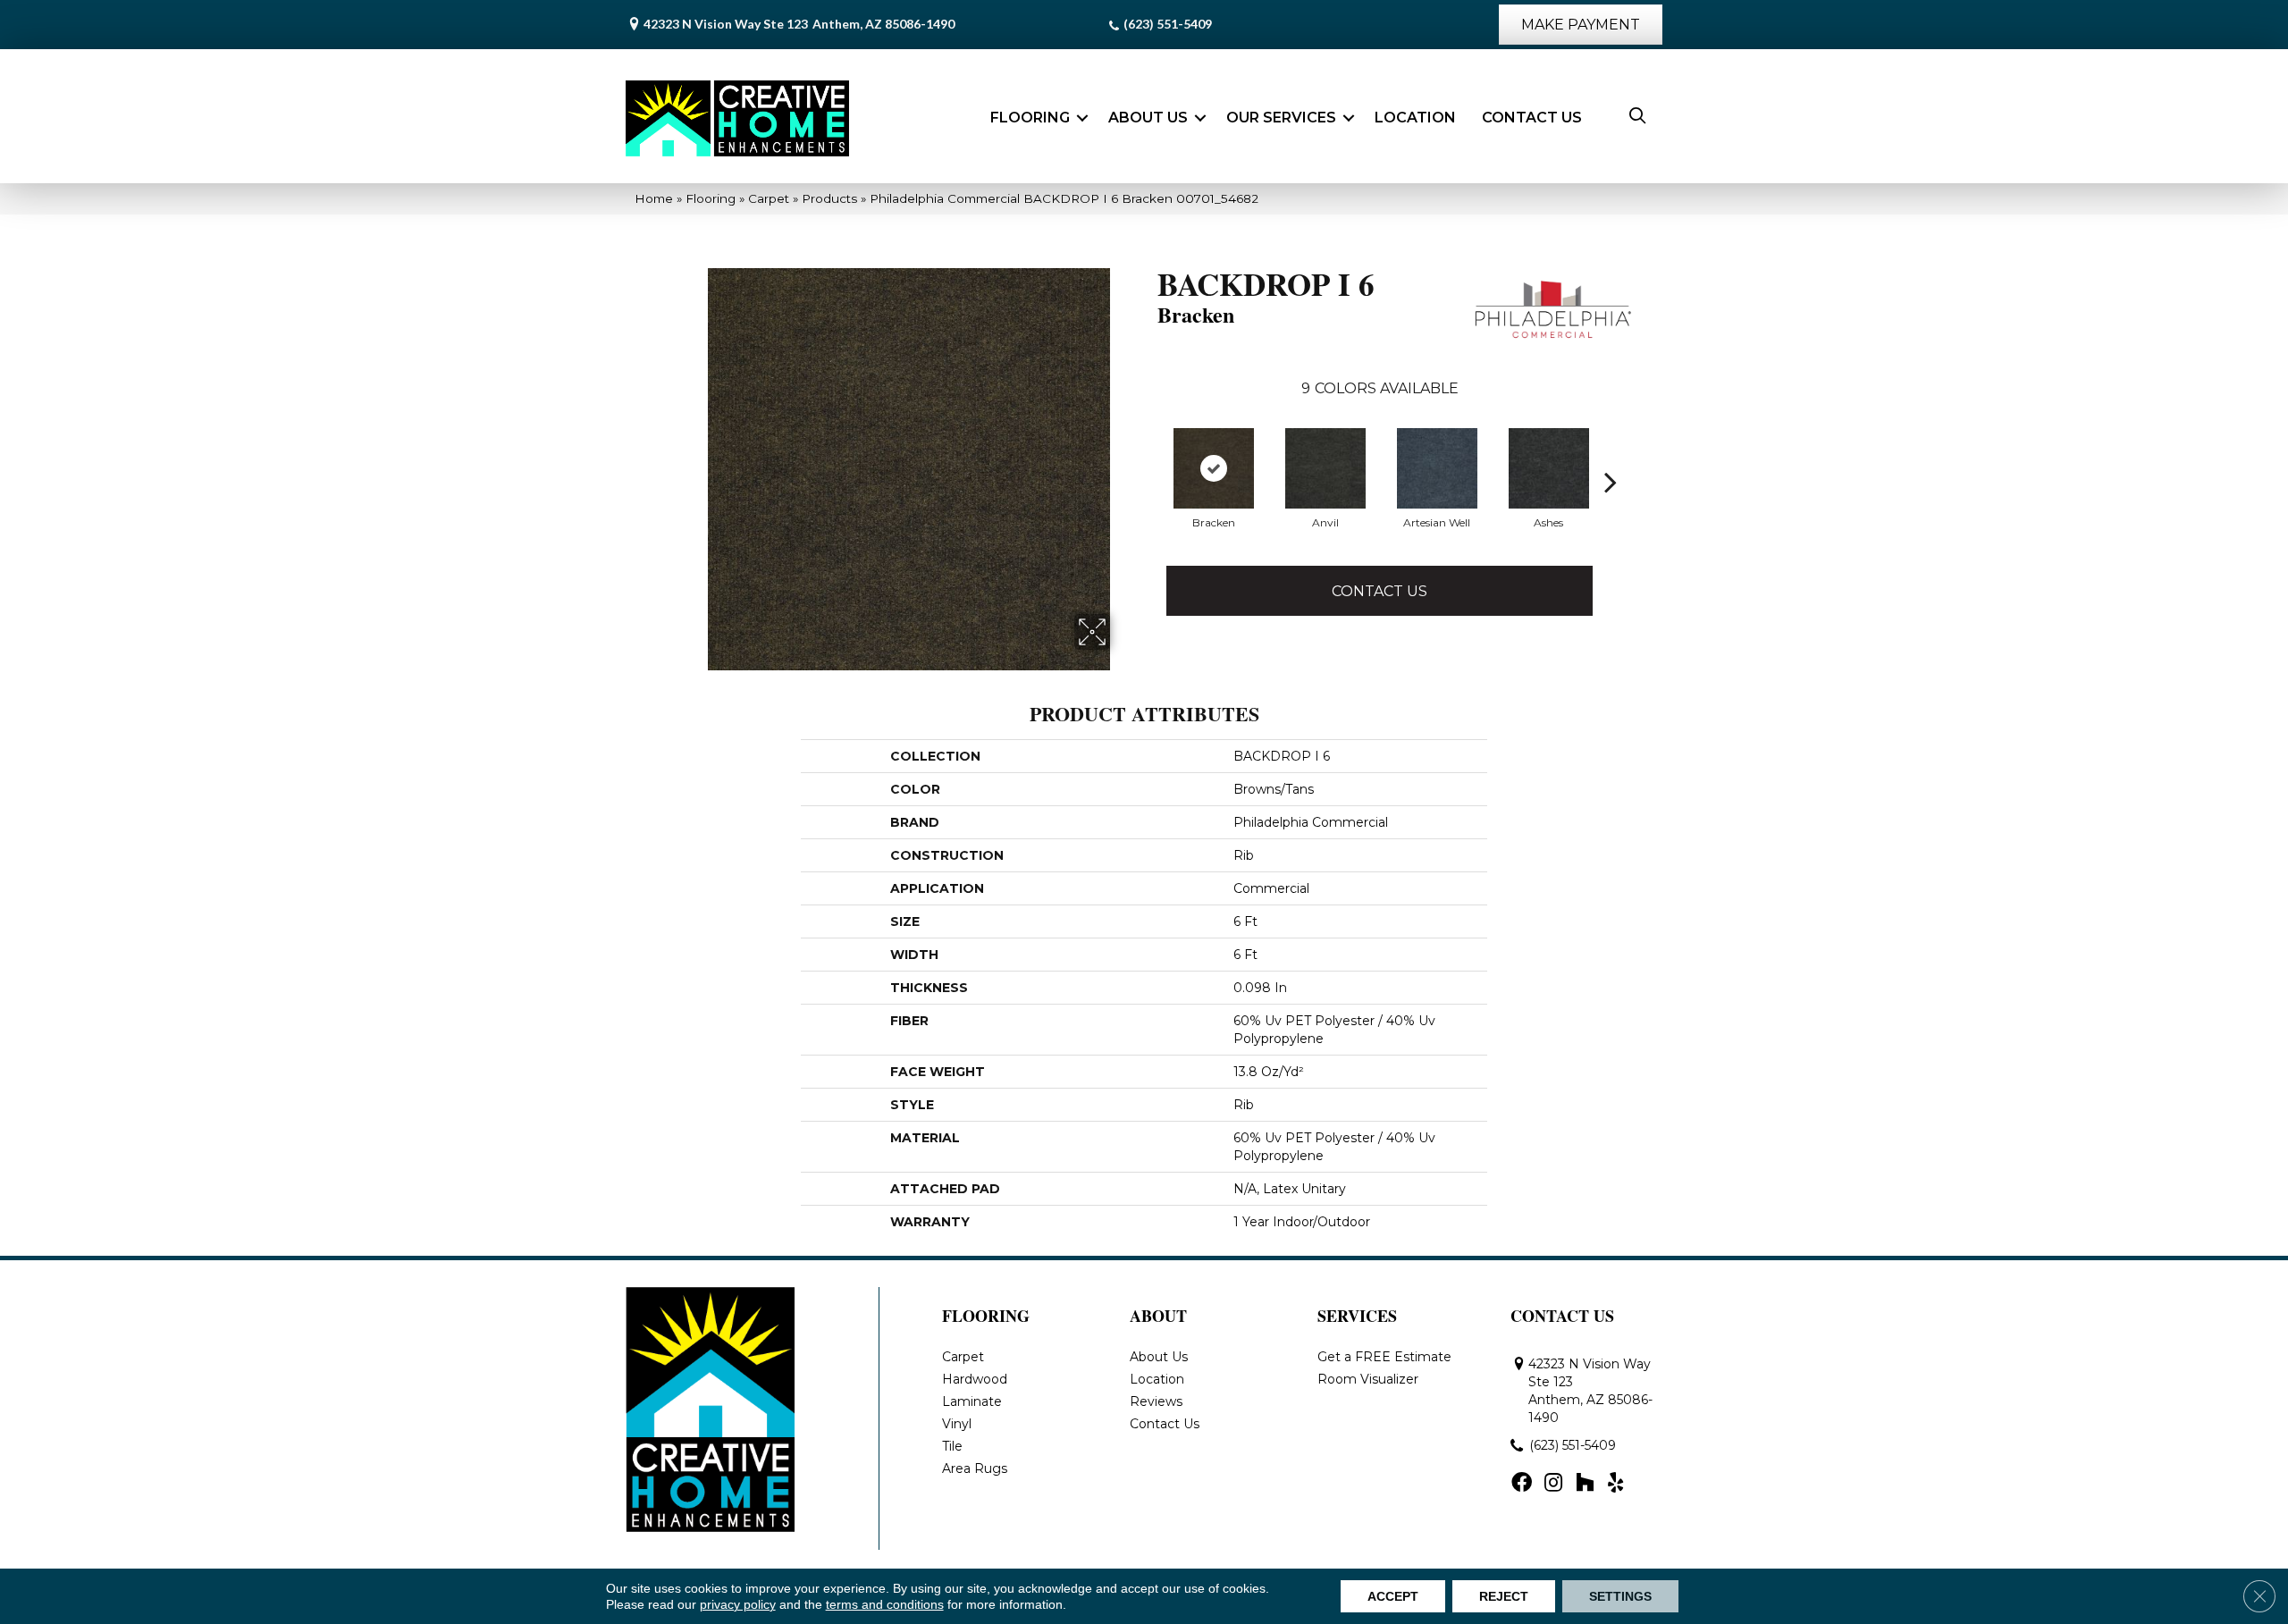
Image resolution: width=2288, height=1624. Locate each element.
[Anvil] (1325, 468)
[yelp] (1615, 1484)
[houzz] (1585, 1484)
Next (1611, 482)
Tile (952, 1446)
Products (829, 198)
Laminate (972, 1401)
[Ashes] (1549, 468)
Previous (1148, 482)
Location (1415, 118)
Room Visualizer (1368, 1379)
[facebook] (1522, 1484)
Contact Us (1532, 118)
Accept (1393, 1596)
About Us (1148, 118)
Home (654, 198)
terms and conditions (885, 1604)
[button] (1082, 118)
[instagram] (1553, 1484)
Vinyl (957, 1424)
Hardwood (975, 1379)
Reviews (1156, 1401)
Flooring (1030, 118)
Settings (1620, 1596)
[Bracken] (1214, 468)
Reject (1504, 1596)
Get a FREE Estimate (1384, 1357)
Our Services (1281, 118)
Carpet (769, 198)
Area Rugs (975, 1468)
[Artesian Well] (1437, 468)
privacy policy (738, 1604)
